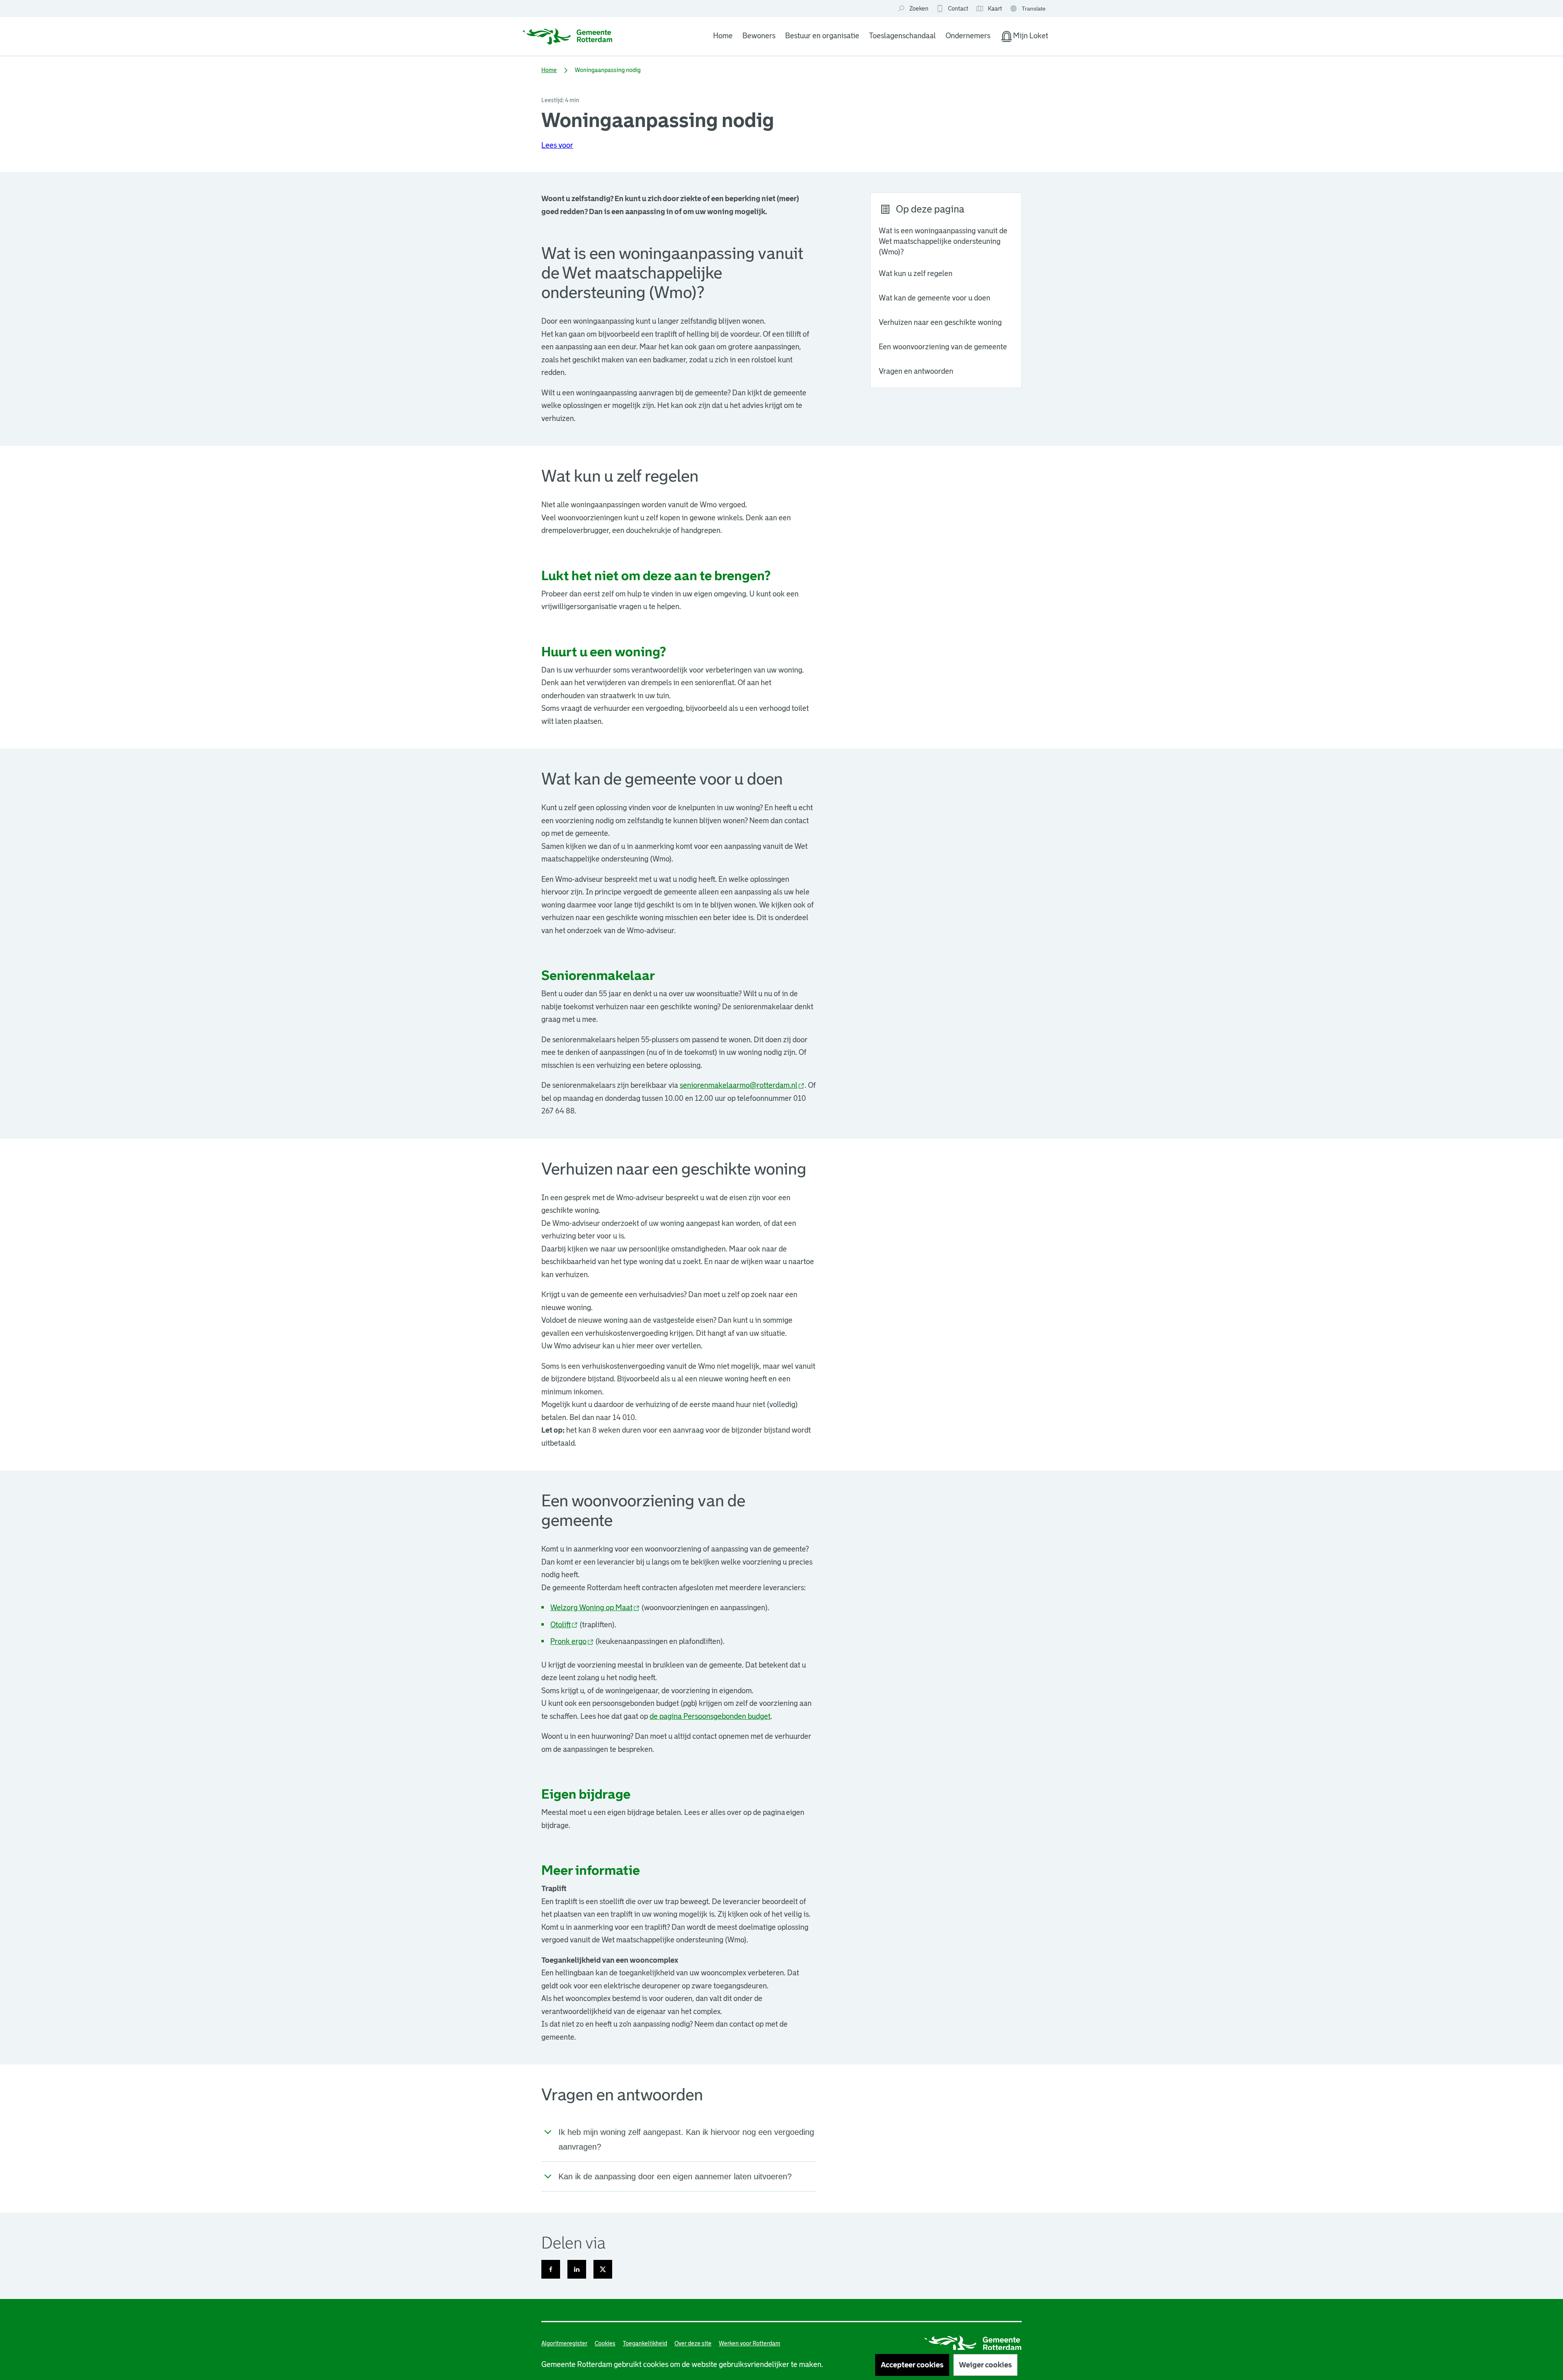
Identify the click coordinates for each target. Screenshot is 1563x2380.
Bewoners (759, 36)
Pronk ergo (572, 1641)
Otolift (564, 1625)
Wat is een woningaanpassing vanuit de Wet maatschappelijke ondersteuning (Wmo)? (943, 241)
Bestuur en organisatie (822, 36)
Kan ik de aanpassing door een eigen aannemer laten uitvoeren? (675, 2176)
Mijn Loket (1024, 37)
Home (723, 36)
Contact (958, 9)
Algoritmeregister (564, 2343)
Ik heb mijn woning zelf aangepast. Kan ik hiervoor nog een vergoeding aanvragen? (686, 2139)
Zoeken (919, 9)
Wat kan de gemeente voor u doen (935, 298)
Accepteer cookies (912, 2365)
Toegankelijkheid (645, 2343)
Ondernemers (968, 36)
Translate (1029, 9)
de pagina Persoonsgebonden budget (710, 1716)
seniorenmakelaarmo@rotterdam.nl (742, 1085)
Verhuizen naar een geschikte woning (940, 322)
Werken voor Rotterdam (750, 2343)
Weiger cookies (985, 2365)
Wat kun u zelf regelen (916, 274)
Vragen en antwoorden (916, 371)
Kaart (989, 9)
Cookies (605, 2343)
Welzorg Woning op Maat (595, 1608)
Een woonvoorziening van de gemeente (943, 347)
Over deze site (693, 2343)
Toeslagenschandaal (902, 36)
